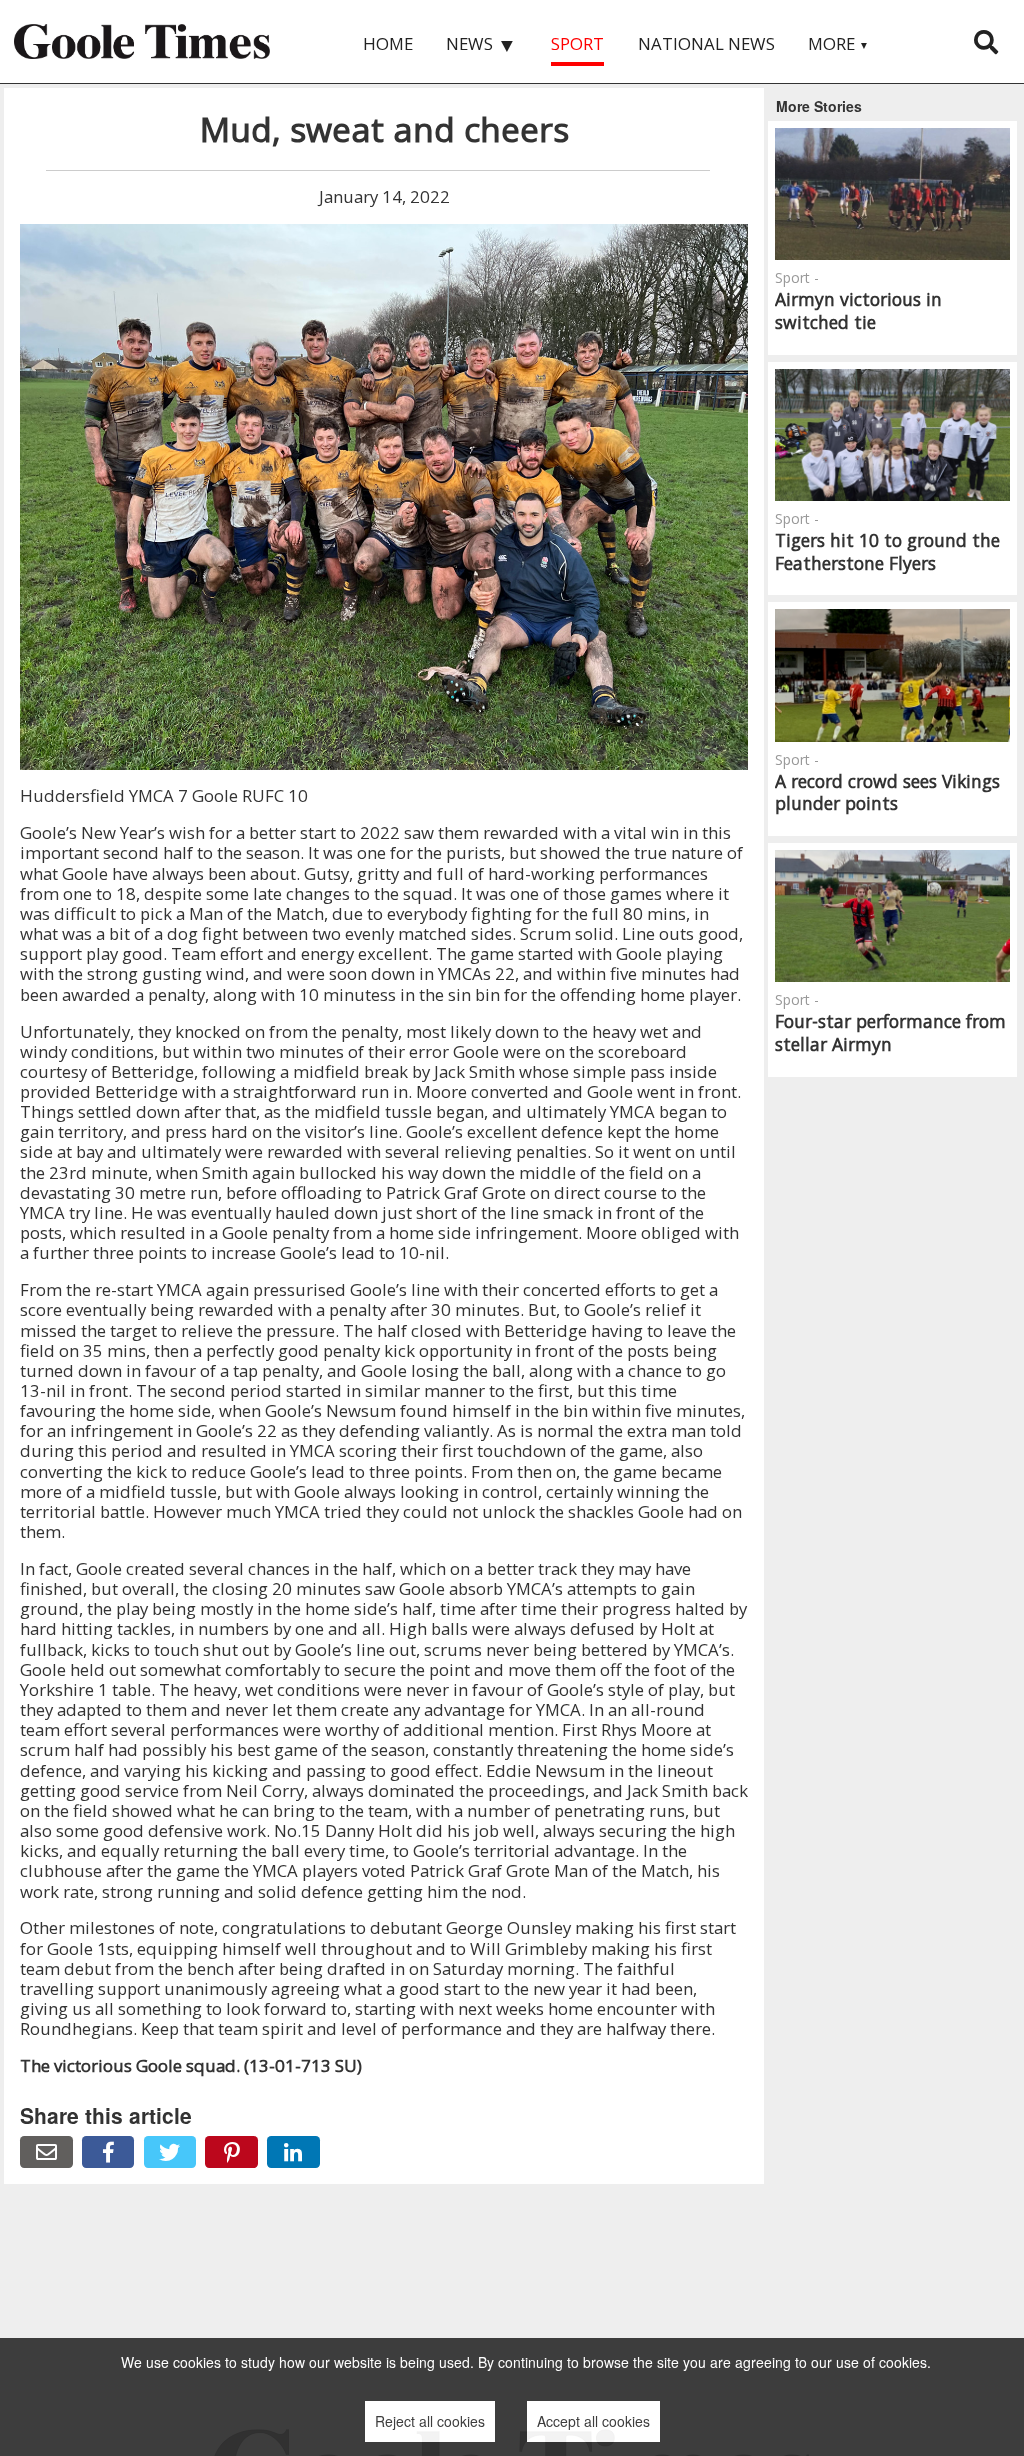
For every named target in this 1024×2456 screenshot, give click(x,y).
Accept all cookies (593, 2421)
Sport (577, 43)
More (838, 43)
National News (706, 43)
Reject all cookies (430, 2421)
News (481, 44)
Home (388, 43)
